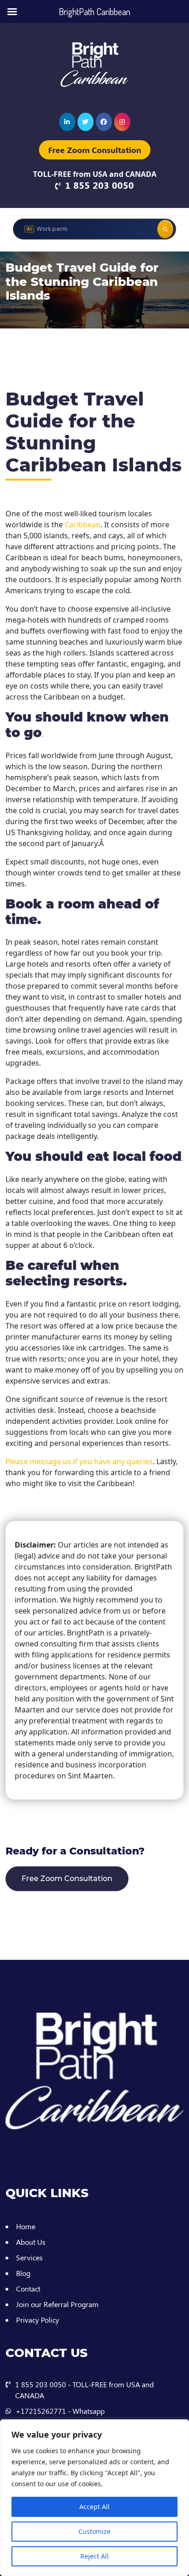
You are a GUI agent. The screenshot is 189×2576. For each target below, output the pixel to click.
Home (26, 2226)
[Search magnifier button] (165, 229)
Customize (94, 2531)
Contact (28, 2289)
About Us (31, 2242)
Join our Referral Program (57, 2304)
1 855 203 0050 (100, 185)
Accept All (94, 2507)
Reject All (94, 2556)
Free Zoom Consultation (95, 150)
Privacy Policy (38, 2320)
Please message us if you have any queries (79, 1461)
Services (29, 2257)
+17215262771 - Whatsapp (60, 2411)
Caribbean (83, 525)
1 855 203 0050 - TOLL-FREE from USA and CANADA (84, 2390)
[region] (94, 2498)
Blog (23, 2273)
